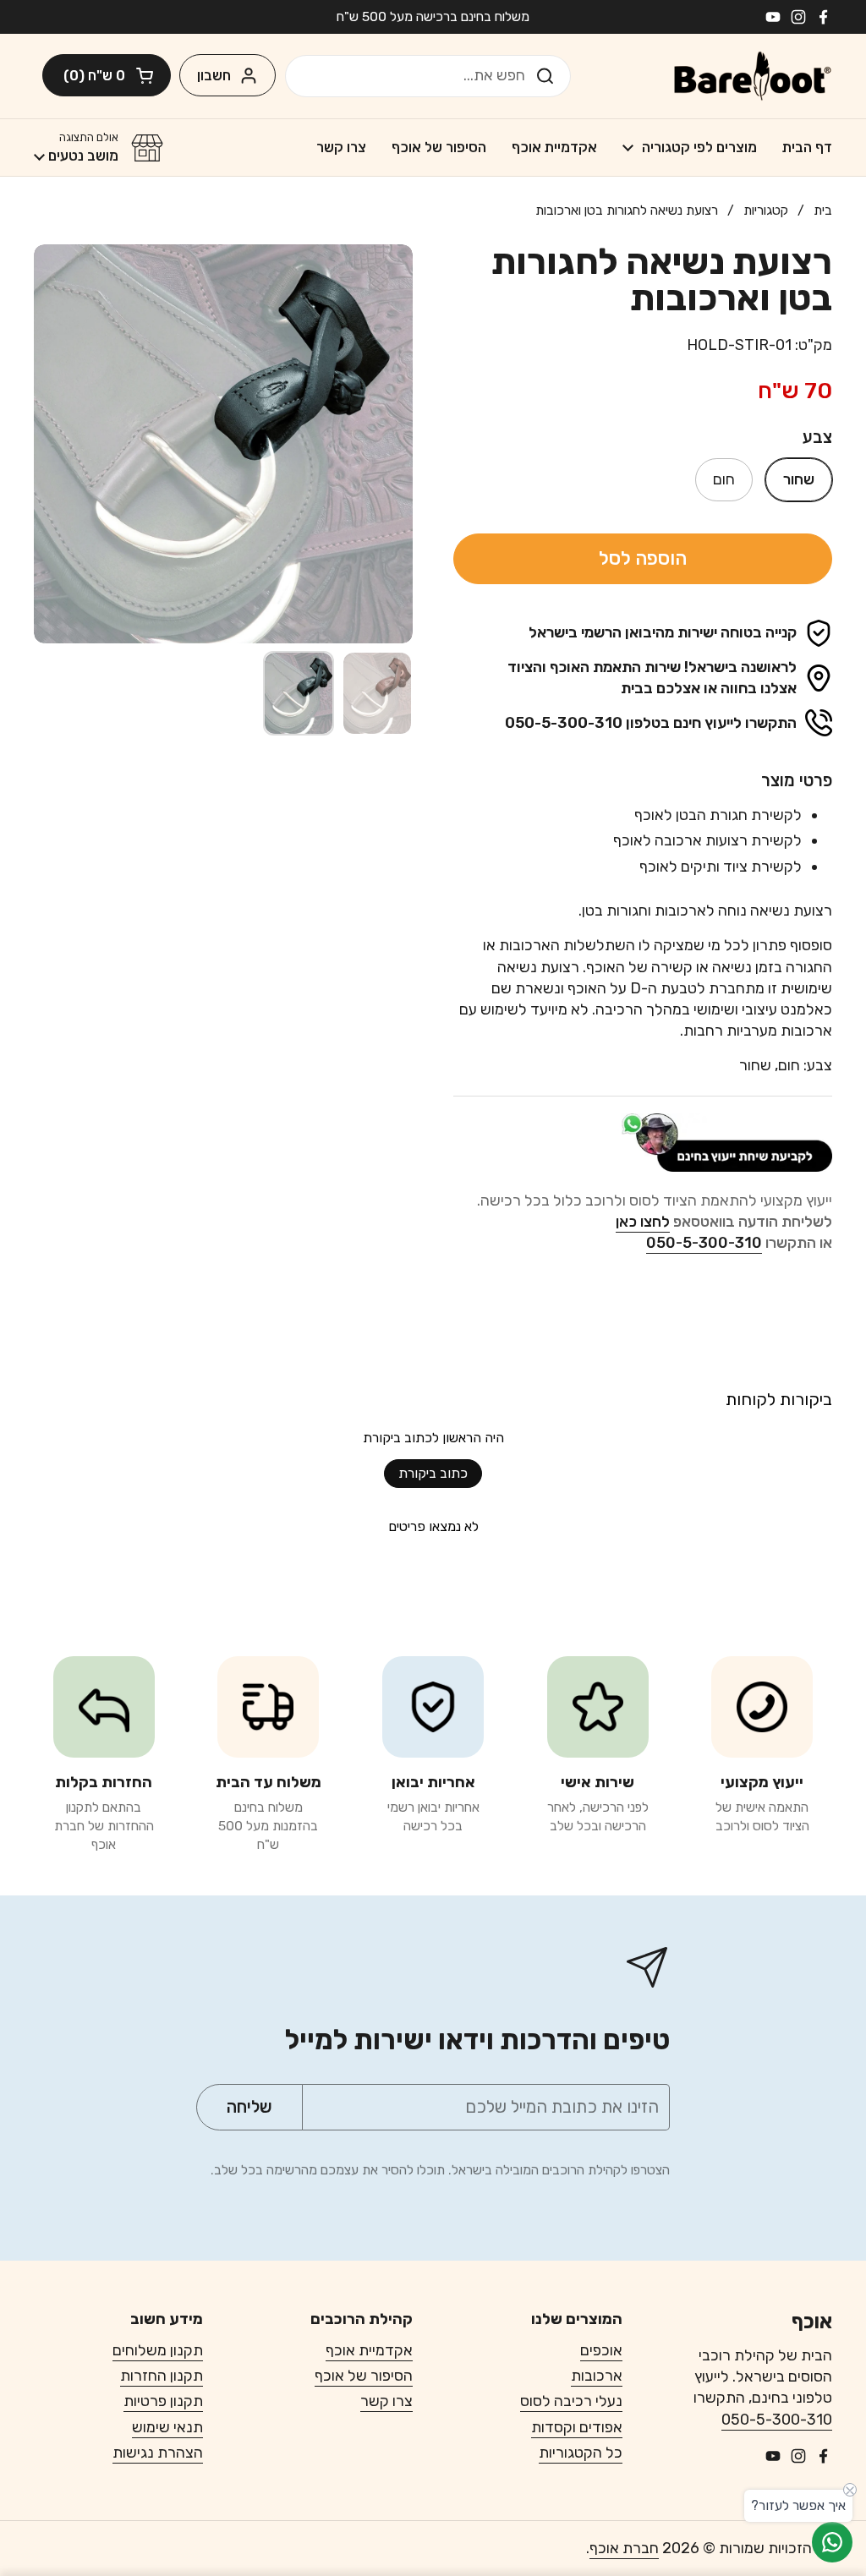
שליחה (550, 75)
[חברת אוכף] (753, 76)
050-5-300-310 (777, 2420)
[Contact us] (832, 2542)
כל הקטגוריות (581, 2453)
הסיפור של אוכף (364, 2376)
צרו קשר (386, 2401)
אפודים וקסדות (577, 2427)
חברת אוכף (624, 2548)
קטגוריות (766, 210)
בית (823, 210)
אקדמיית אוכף (369, 2350)
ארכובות (597, 2376)
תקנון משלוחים (158, 2350)
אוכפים (601, 2350)
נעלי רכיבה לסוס (571, 2401)
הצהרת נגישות (158, 2453)
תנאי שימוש (167, 2427)
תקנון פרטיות (163, 2401)
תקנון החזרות (162, 2376)
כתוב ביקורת (433, 1473)
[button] (107, 75)
